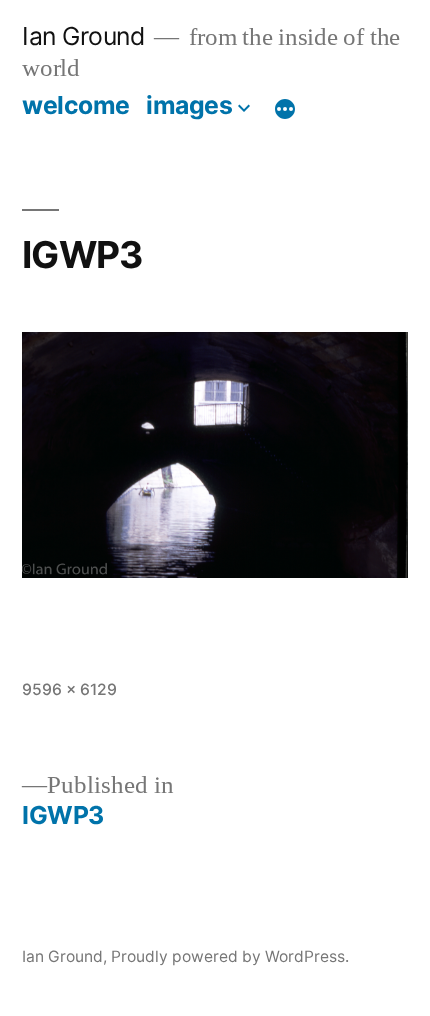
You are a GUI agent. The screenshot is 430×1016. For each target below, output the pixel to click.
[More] (285, 109)
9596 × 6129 (69, 689)
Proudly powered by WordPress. (230, 956)
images (189, 105)
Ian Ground (83, 36)
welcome (76, 105)
